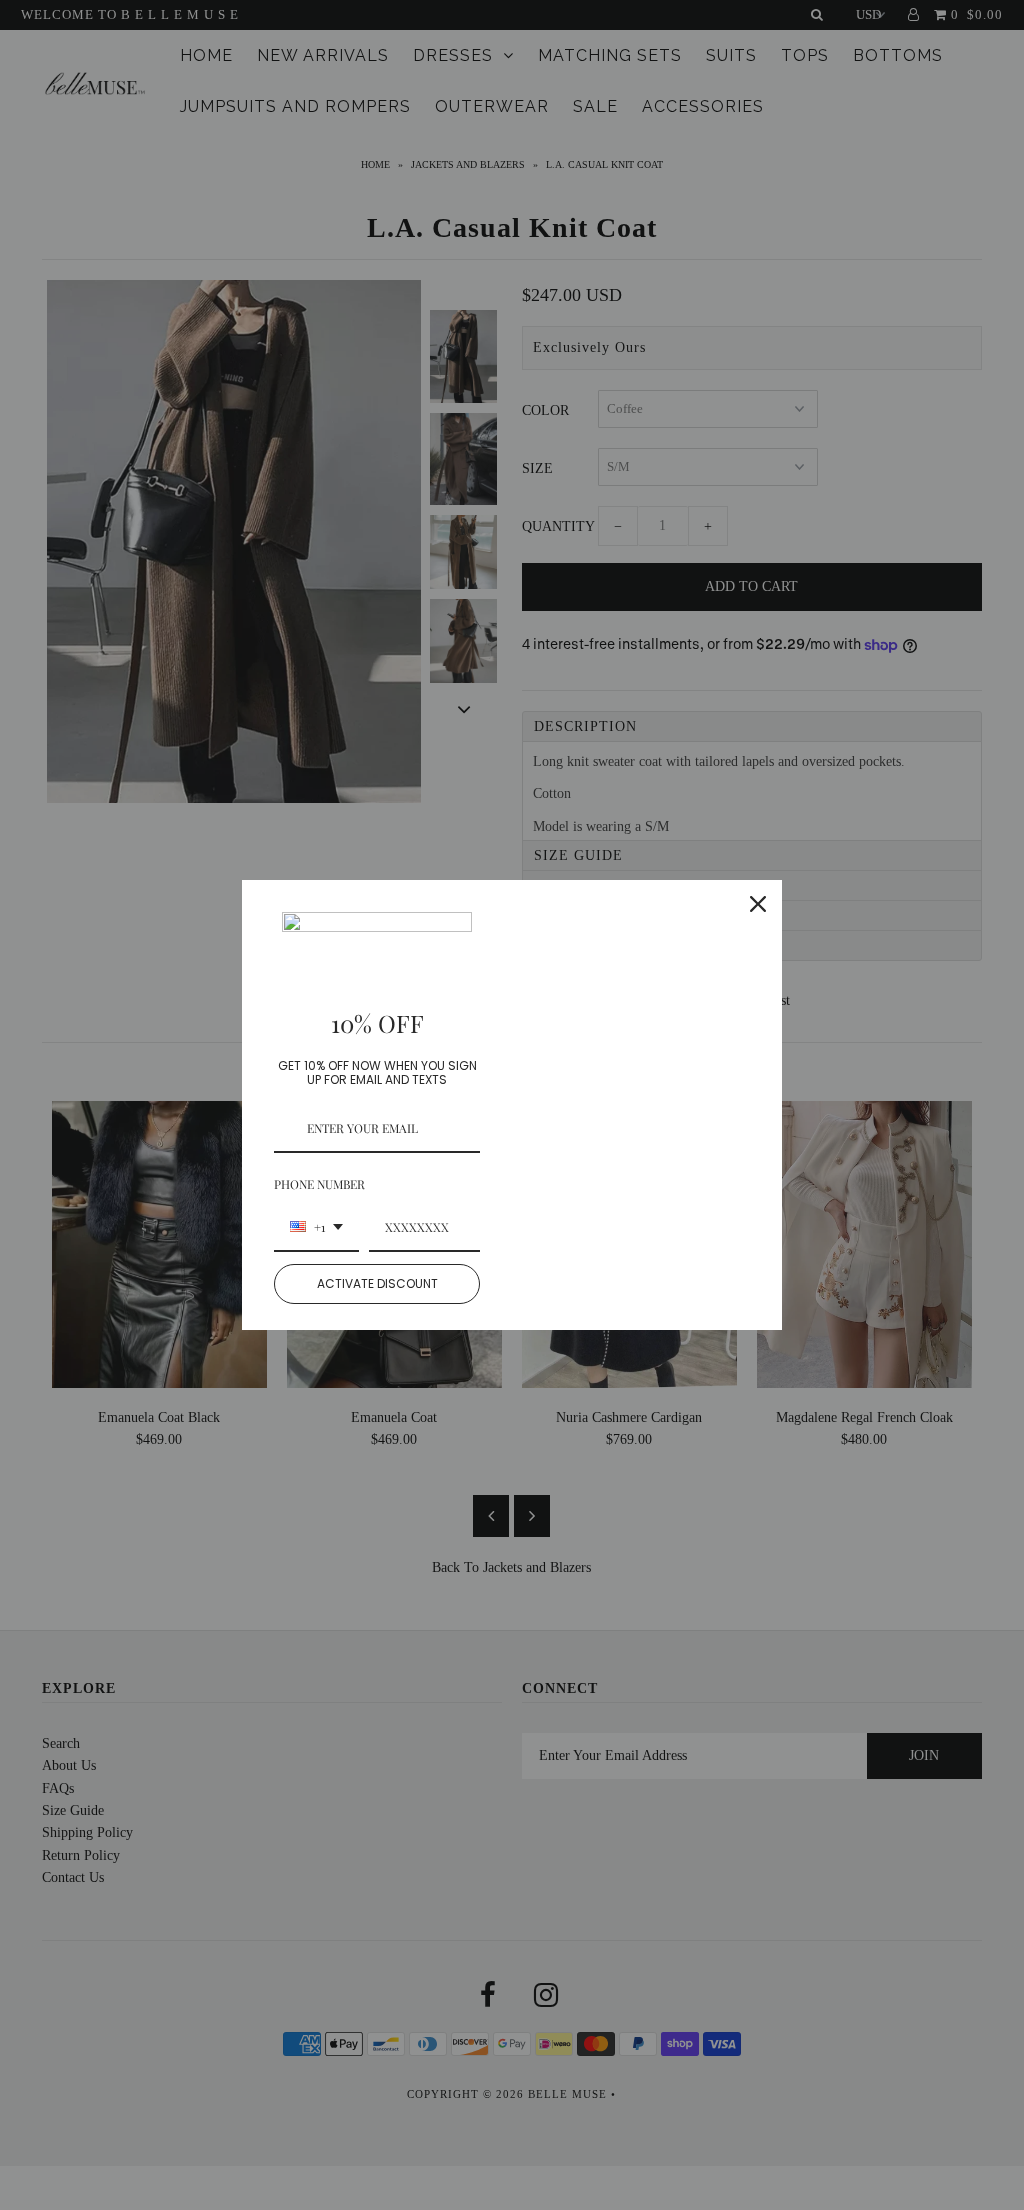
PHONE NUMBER (319, 1184)
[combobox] (316, 1228)
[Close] (758, 904)
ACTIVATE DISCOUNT (377, 1283)
